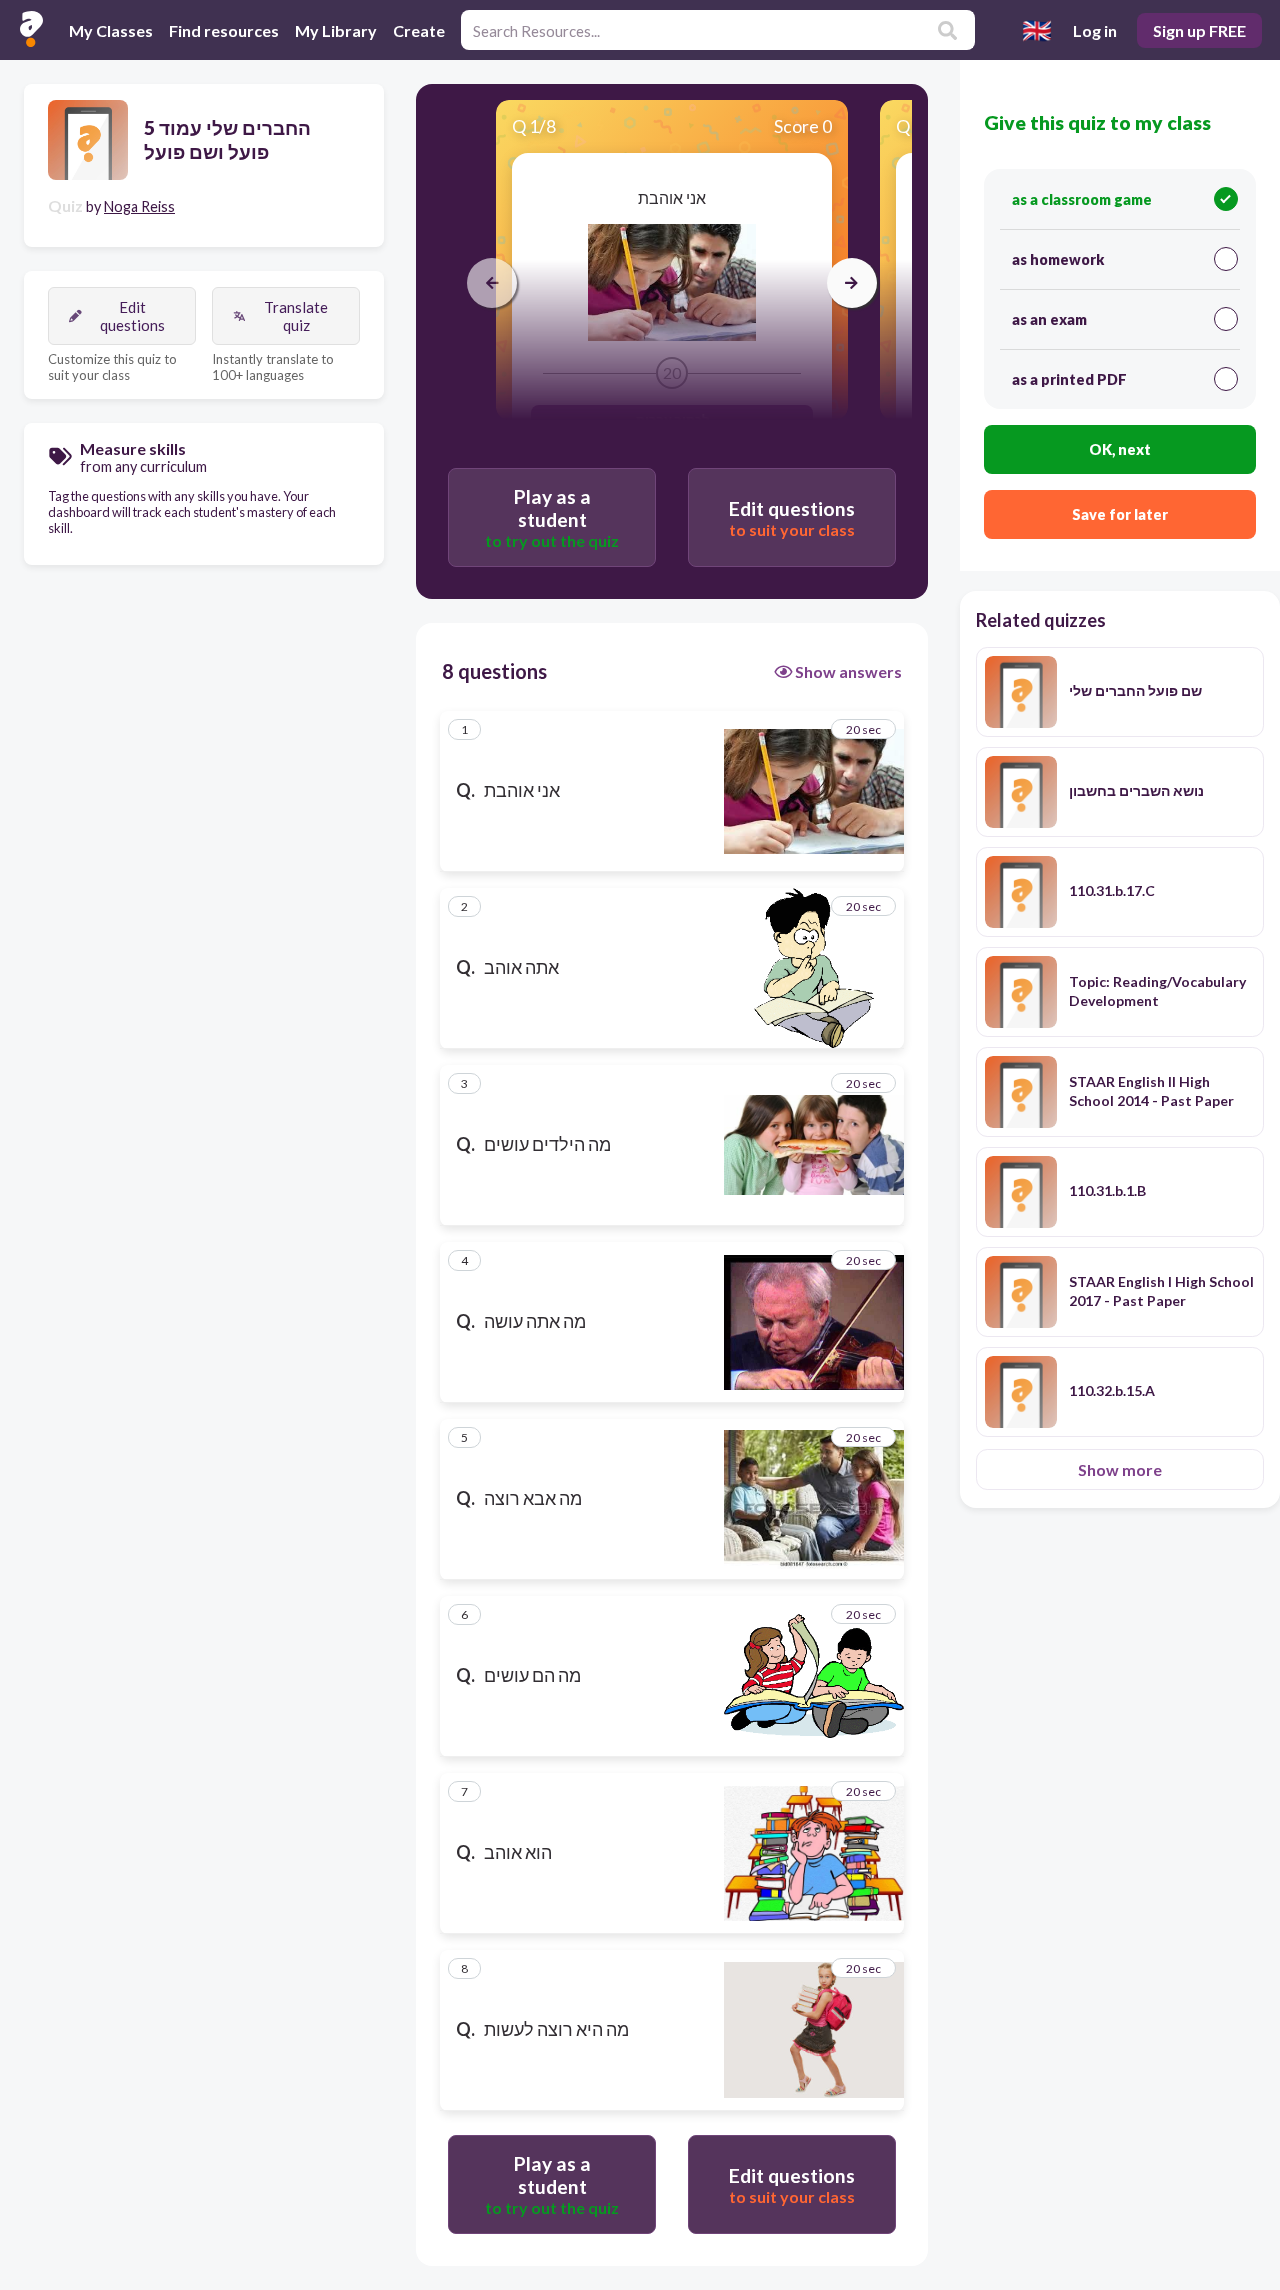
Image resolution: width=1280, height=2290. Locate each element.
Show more (1120, 1469)
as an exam (1049, 319)
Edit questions (132, 316)
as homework (1058, 259)
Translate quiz (296, 316)
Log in (1095, 30)
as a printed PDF (1069, 379)
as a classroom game (1082, 199)
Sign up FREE (1199, 30)
